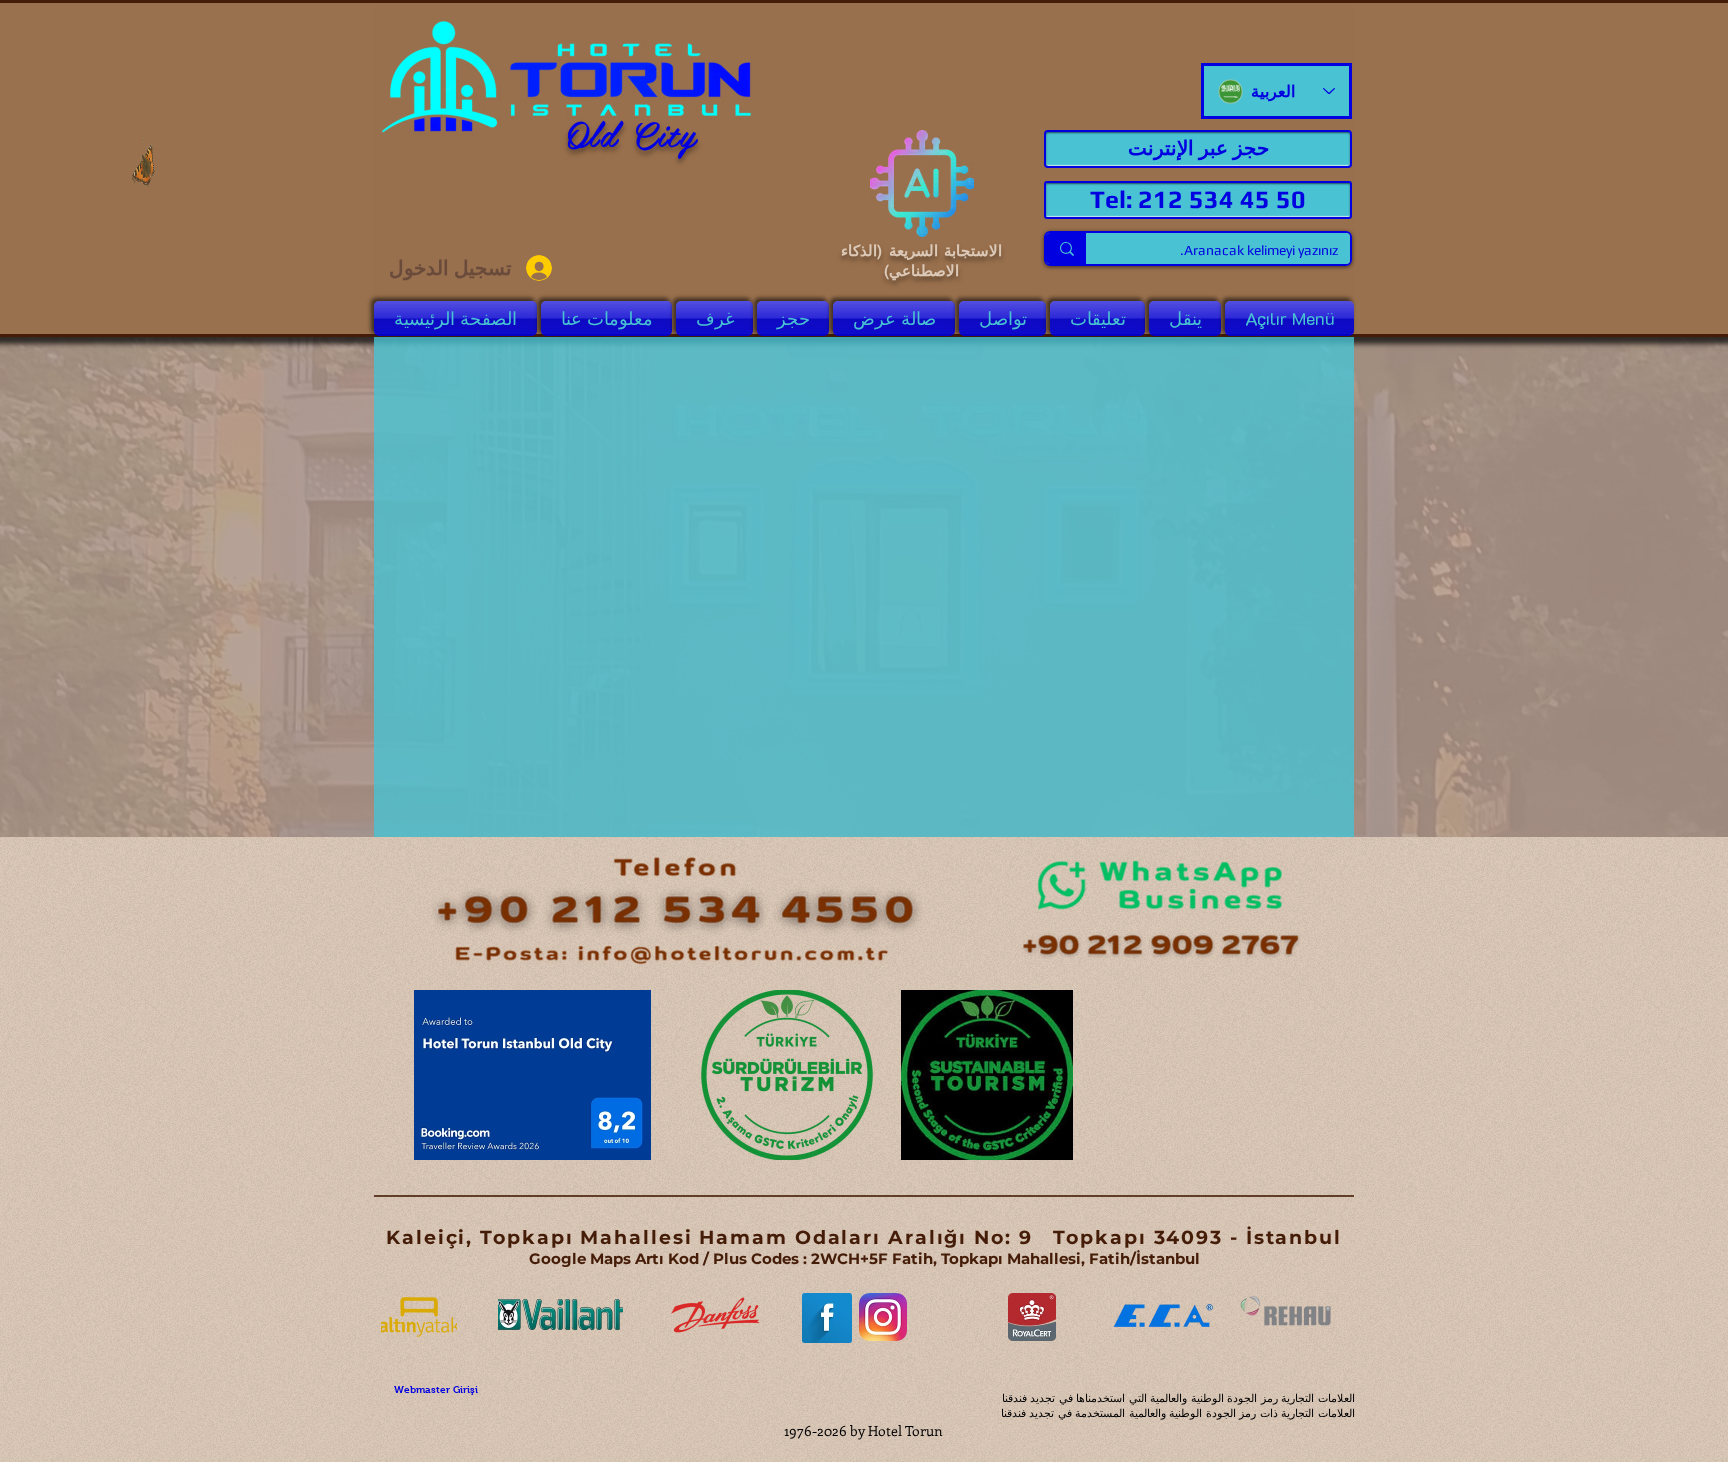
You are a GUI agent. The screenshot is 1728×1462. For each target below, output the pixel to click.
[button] (894, 318)
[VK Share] (1287, 1175)
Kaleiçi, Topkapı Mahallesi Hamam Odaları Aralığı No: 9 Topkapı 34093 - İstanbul (864, 1237)
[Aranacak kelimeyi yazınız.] (1066, 248)
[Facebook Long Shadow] (827, 1318)
